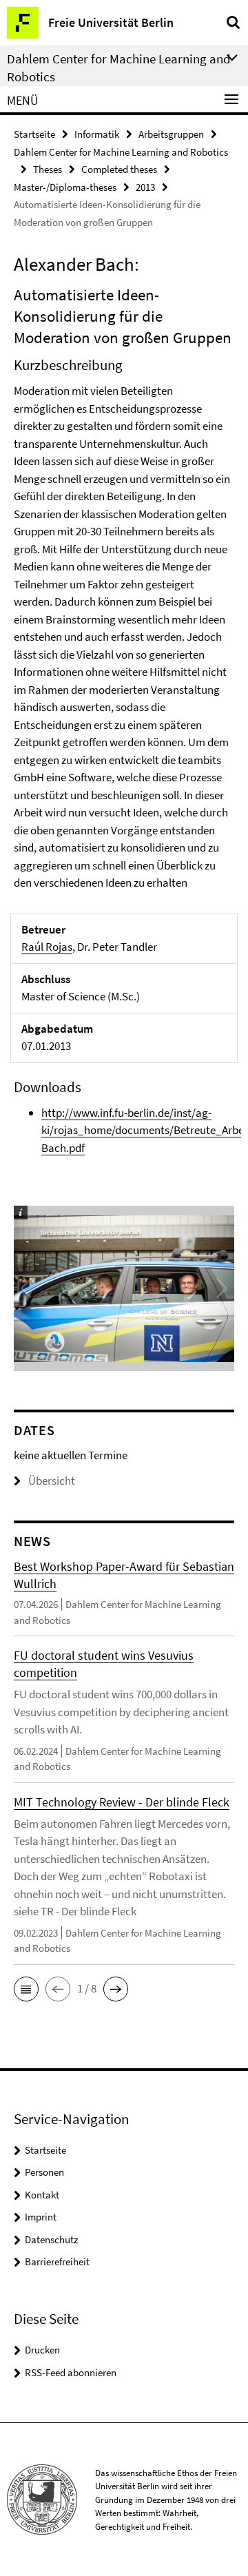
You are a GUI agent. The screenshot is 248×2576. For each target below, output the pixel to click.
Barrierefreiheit (57, 2261)
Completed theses (119, 169)
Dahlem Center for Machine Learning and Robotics (121, 152)
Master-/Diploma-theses (65, 187)
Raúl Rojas (47, 947)
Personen (44, 2172)
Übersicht (52, 1481)
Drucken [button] (42, 2350)
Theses (48, 169)
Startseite (34, 134)
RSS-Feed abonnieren (71, 2372)
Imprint (41, 2217)
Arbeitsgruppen (171, 134)
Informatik (97, 134)
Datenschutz (51, 2239)
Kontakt (42, 2195)
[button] (26, 1989)
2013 (145, 187)
